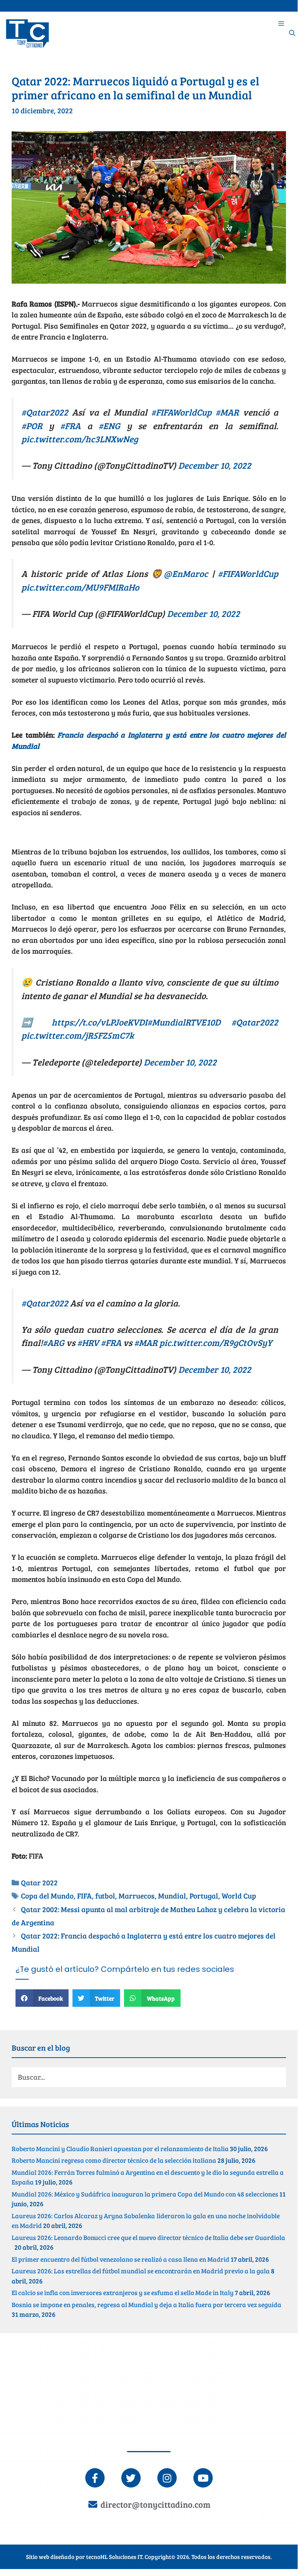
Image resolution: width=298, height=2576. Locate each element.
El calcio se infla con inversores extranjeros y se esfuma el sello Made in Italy (123, 2293)
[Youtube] (203, 2478)
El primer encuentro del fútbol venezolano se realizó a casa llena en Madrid (121, 2259)
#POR (32, 425)
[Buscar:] (149, 2077)
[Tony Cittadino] (28, 33)
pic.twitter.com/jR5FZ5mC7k (78, 1035)
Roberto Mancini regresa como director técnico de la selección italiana (114, 2160)
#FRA (70, 425)
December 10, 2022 (215, 465)
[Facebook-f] (95, 2478)
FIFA (84, 1896)
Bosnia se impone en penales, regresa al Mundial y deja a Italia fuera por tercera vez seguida (146, 2305)
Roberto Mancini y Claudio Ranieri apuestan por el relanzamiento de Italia (120, 2149)
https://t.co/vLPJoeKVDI (99, 1022)
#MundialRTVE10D (184, 1022)
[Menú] (281, 23)
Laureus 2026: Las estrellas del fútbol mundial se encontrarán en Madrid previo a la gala (141, 2271)
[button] (42, 1998)
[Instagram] (167, 2478)
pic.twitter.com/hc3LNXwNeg (80, 439)
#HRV (88, 1342)
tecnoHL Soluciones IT (114, 2557)
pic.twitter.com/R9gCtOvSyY (216, 1342)
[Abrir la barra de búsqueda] (292, 33)
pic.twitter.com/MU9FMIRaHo (80, 587)
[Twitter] (131, 2478)
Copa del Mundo (47, 1896)
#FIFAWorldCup (181, 412)
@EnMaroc (186, 573)
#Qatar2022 (45, 412)
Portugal (204, 1896)
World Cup (239, 1896)
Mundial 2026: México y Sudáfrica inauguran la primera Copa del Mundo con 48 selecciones (145, 2194)
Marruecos (137, 1896)
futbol (105, 1896)
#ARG (53, 1342)
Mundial (172, 1896)
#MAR (227, 412)
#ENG (109, 425)
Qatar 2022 (39, 1882)
